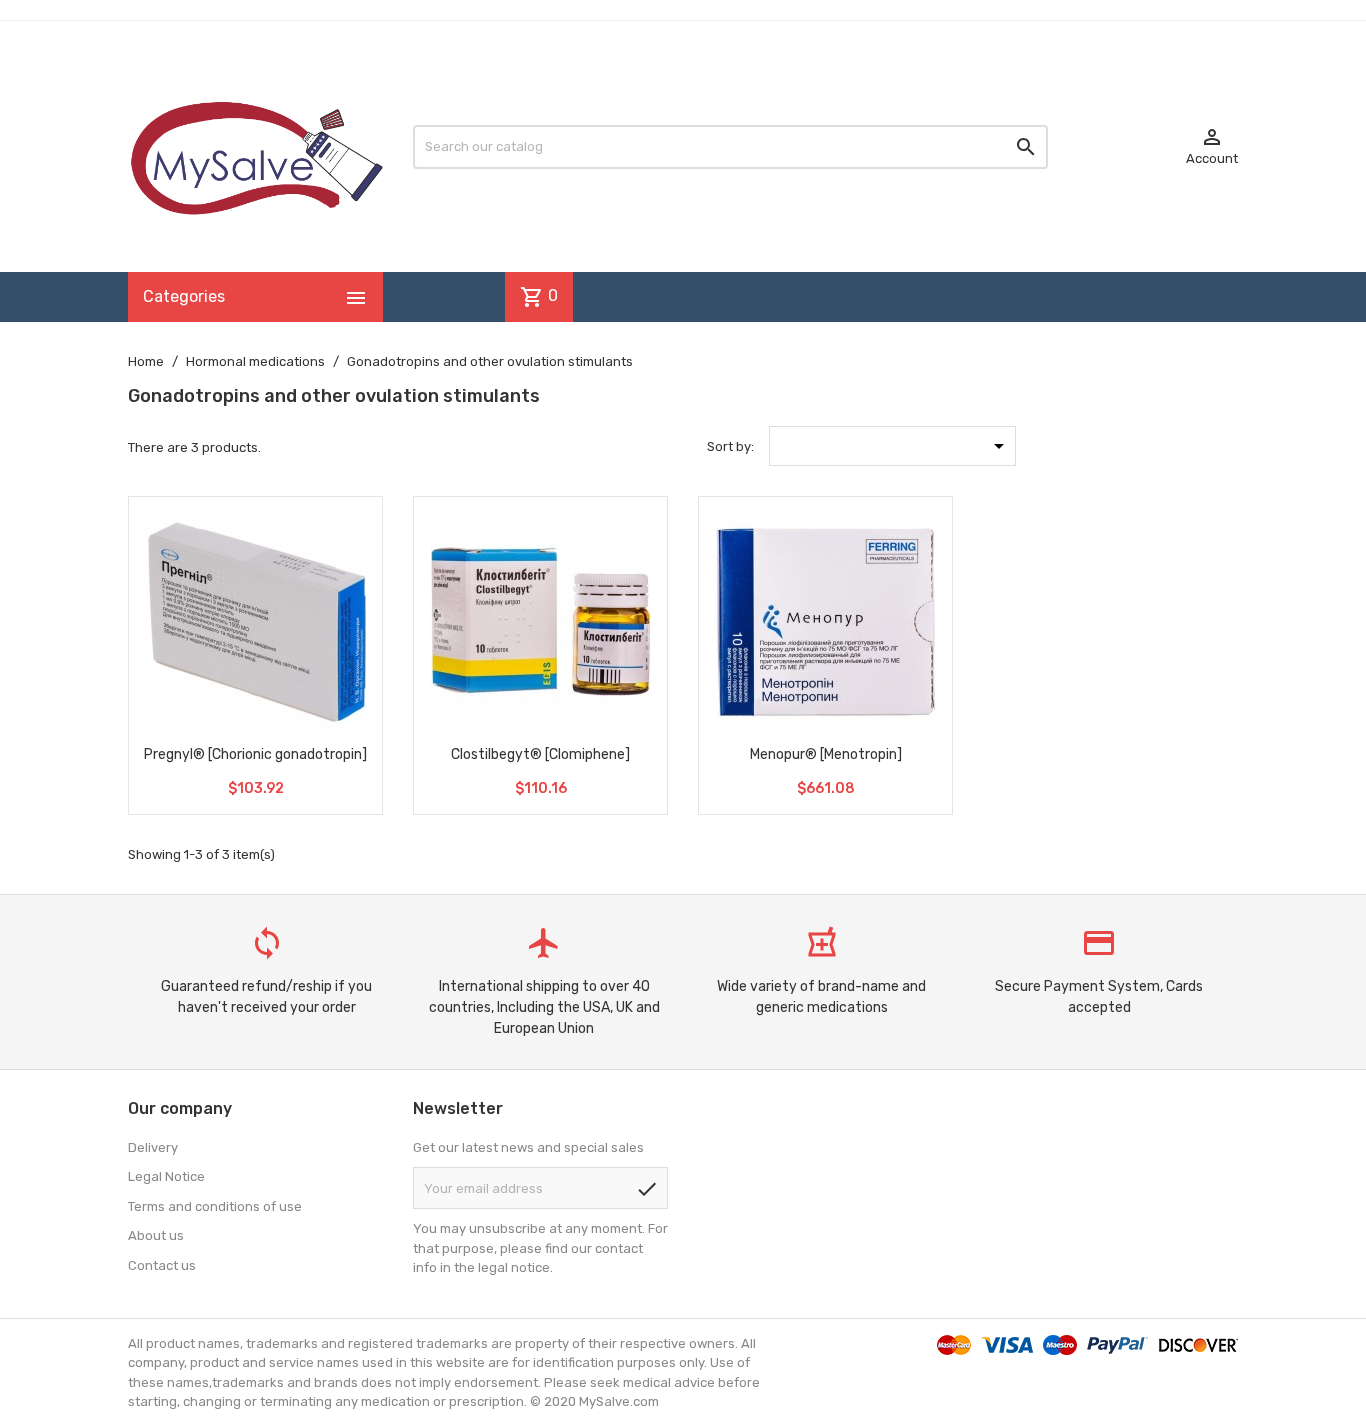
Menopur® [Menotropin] (826, 754)
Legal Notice (166, 1176)
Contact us (162, 1265)
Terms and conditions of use (215, 1206)
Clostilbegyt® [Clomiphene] (540, 754)
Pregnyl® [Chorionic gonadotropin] (255, 754)
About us (156, 1235)
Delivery (153, 1147)
